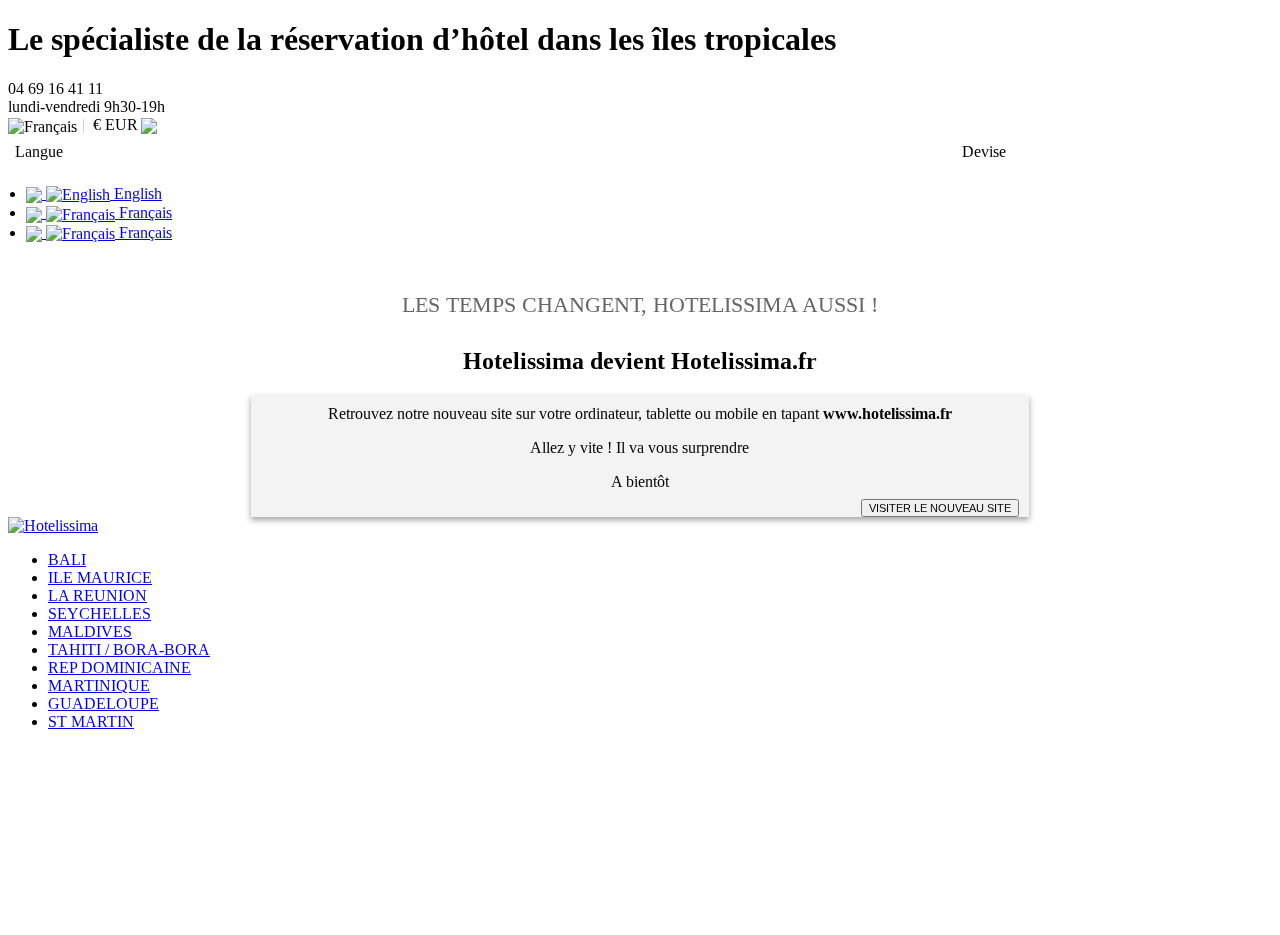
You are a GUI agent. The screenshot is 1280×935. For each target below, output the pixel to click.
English (136, 193)
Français (143, 212)
